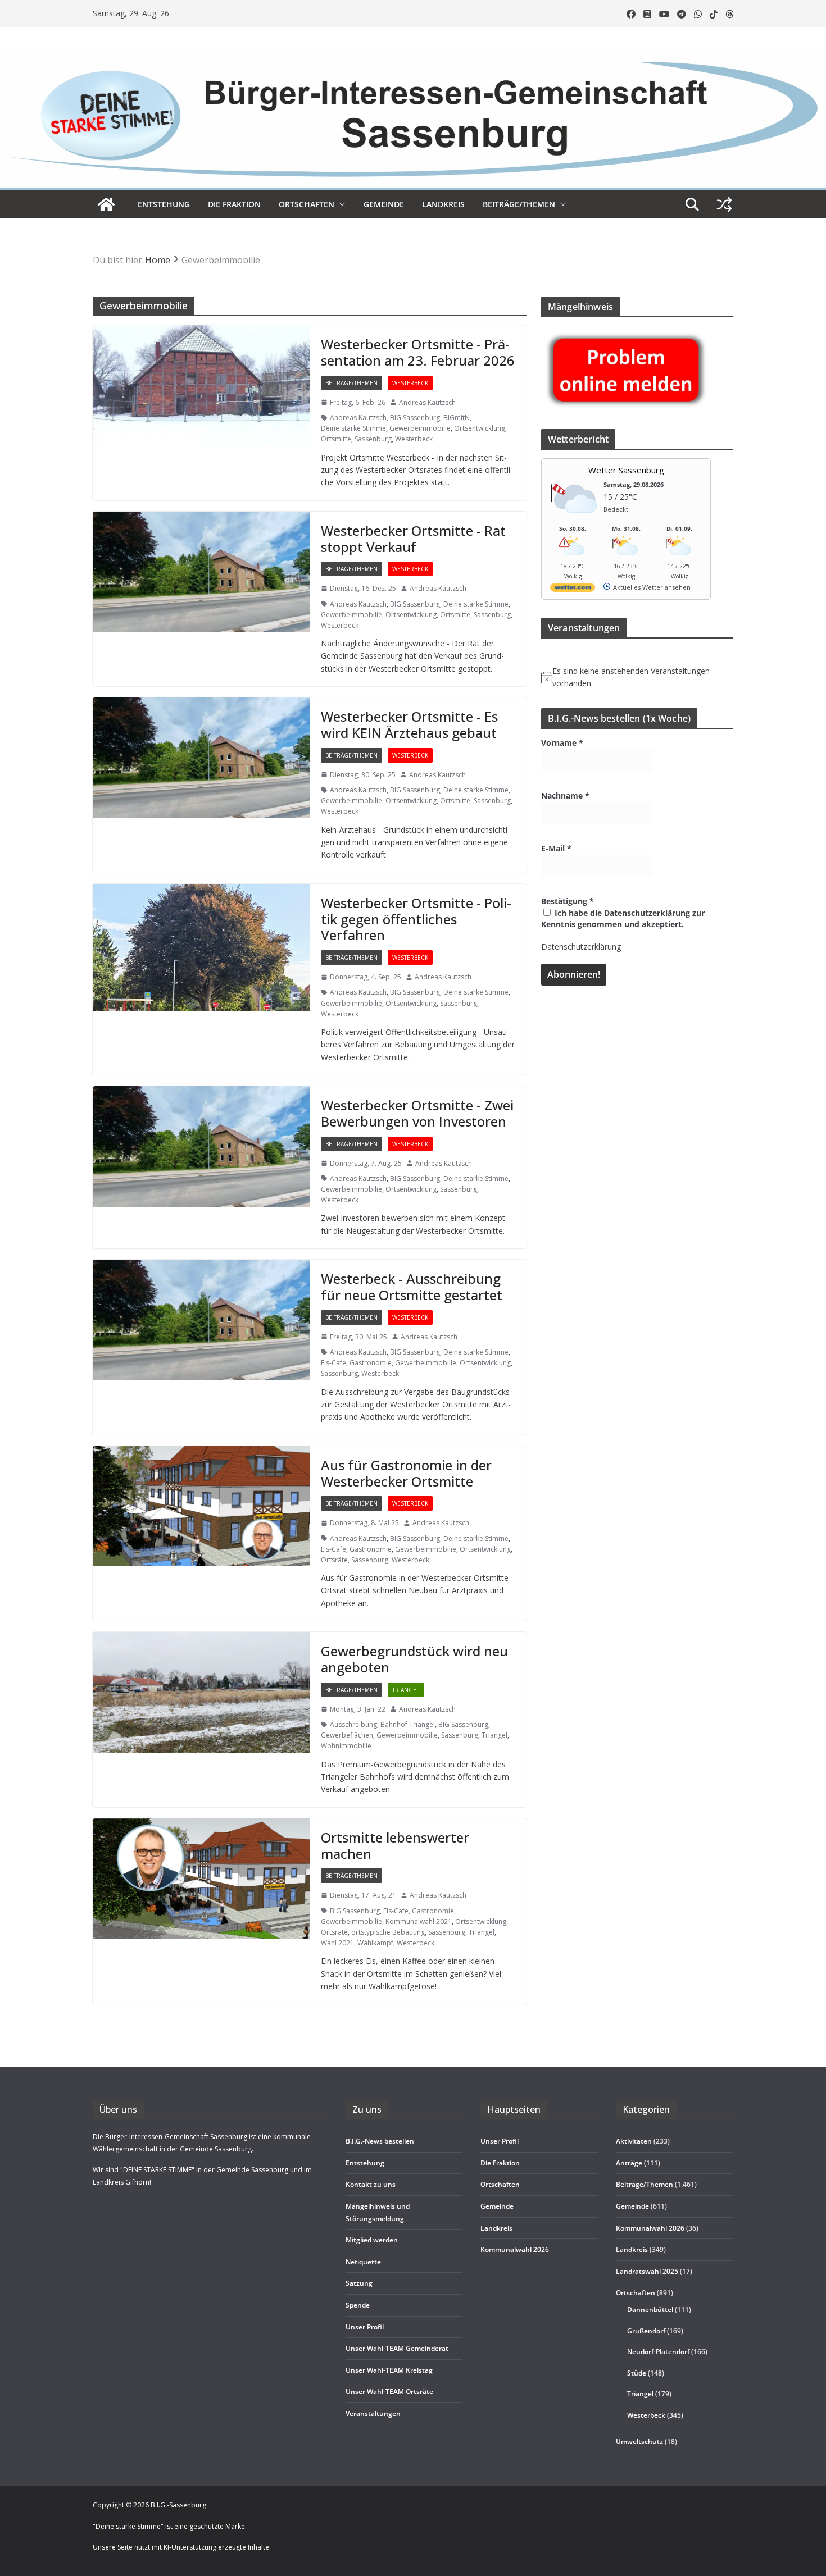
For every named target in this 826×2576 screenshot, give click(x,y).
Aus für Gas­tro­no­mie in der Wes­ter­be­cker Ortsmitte (406, 1473)
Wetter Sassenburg (626, 470)
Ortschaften (636, 2293)
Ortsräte (334, 1560)
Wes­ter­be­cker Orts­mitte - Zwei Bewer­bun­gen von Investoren (417, 1113)
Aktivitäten (634, 2142)
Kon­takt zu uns (371, 2185)
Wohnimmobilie (346, 1746)
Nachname (565, 795)
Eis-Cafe (333, 1363)
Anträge (629, 2163)
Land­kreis (443, 204)
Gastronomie (371, 1363)
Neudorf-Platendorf (658, 2352)
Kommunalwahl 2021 (419, 1921)
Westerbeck (410, 383)
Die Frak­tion (234, 204)
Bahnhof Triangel (408, 1724)
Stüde (637, 2373)
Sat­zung (359, 2284)
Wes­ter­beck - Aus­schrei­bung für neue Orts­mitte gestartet (412, 1287)
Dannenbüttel (650, 2310)
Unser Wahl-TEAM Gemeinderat (397, 2349)
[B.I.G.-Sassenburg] (413, 55)
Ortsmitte (336, 439)
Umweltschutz (639, 2441)
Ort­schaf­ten (307, 204)
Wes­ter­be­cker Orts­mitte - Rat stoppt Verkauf (413, 539)
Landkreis (632, 2250)
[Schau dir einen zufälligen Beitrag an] (724, 204)
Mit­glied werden (372, 2240)
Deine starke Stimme (353, 428)
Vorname (562, 743)
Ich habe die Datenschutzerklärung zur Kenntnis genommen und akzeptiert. (623, 918)
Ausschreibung (353, 1724)
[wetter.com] (573, 589)
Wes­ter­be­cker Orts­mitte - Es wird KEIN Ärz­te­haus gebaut (409, 724)
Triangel (406, 1690)
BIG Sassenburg (415, 418)
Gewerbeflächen (347, 1735)
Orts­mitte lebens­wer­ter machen (395, 1845)
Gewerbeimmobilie (420, 428)
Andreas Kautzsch (427, 402)
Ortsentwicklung (480, 428)
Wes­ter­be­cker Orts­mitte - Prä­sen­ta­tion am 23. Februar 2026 (418, 352)
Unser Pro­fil (365, 2327)
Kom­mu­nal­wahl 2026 (515, 2250)
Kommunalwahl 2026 (650, 2228)
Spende (358, 2305)
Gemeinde (384, 204)
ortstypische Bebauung (388, 1932)
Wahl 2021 (337, 1943)
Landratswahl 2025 (647, 2271)
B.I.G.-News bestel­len (380, 2142)
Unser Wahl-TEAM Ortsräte (389, 2392)
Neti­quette (363, 2262)
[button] (340, 204)
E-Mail (556, 848)
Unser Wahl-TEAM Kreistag (389, 2370)
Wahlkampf (375, 1943)
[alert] (637, 678)
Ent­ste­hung (164, 204)
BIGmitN (457, 418)
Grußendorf (646, 2331)
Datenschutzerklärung (581, 947)
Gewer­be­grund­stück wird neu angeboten (414, 1659)
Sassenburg (373, 439)
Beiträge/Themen (519, 204)
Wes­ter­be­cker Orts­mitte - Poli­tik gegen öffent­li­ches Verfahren (416, 919)
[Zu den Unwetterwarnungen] (575, 520)
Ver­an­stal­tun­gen (373, 2413)
